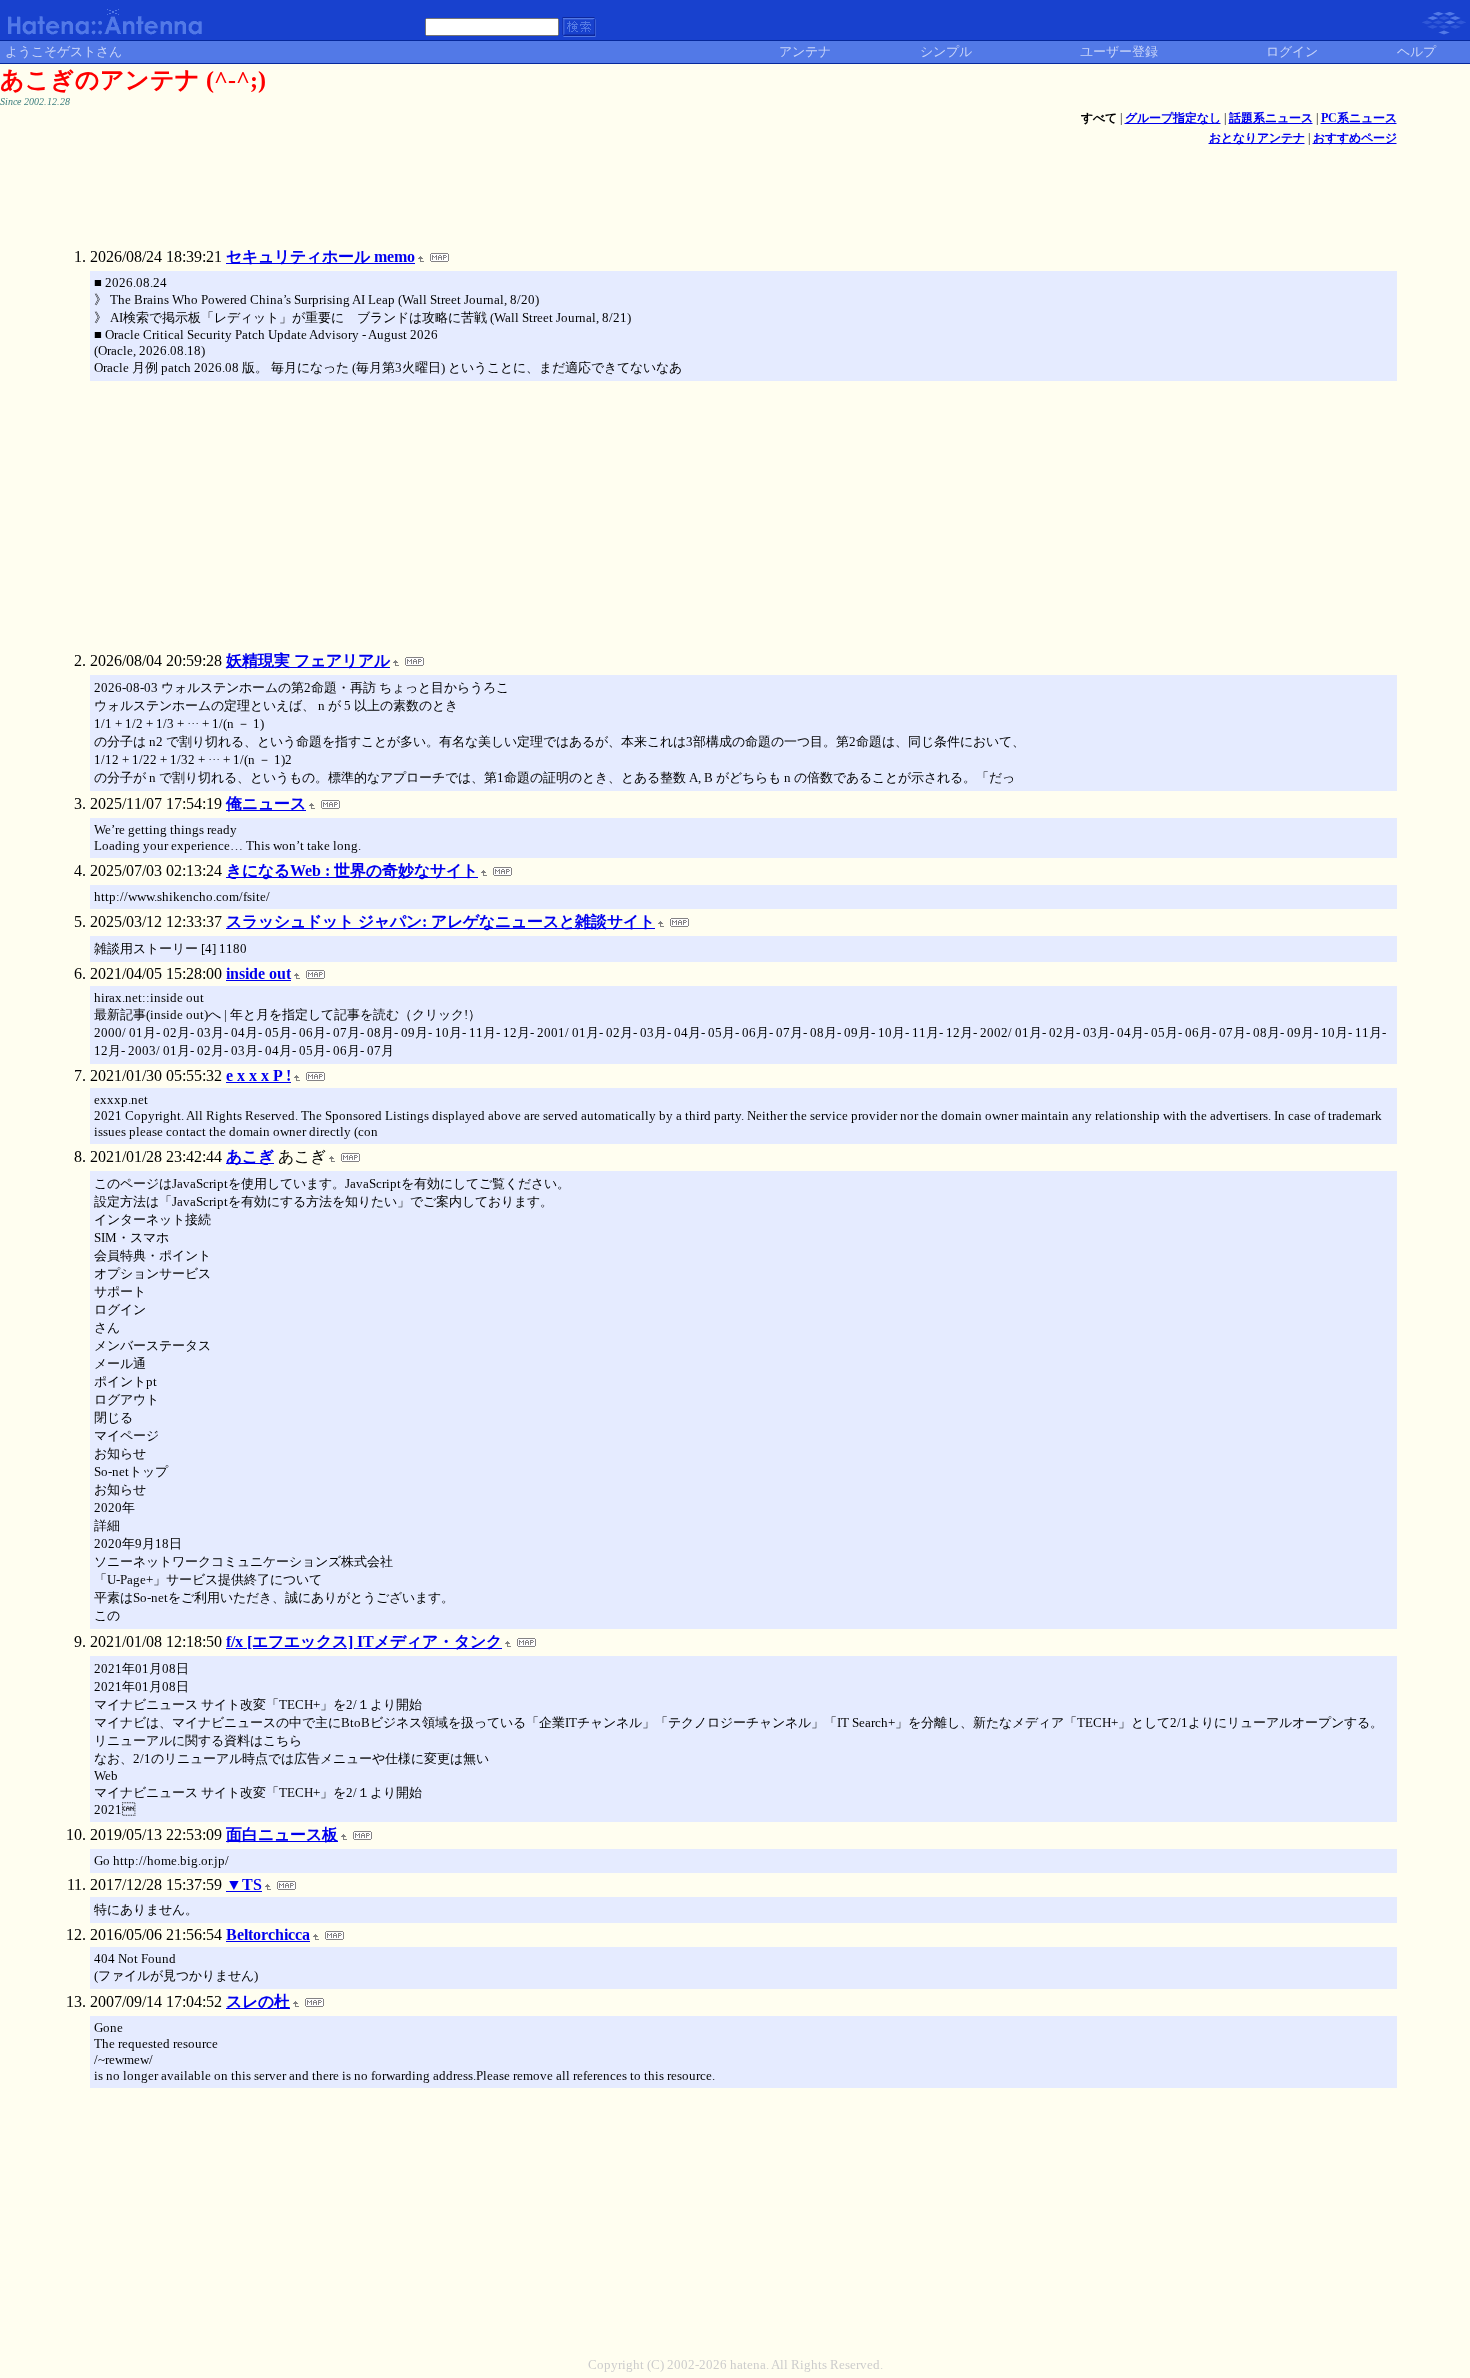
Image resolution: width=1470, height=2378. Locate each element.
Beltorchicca (268, 1934)
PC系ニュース (1359, 118)
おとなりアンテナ (1257, 138)
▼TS (244, 1884)
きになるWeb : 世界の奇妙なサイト (352, 870)
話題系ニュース (1271, 118)
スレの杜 (258, 2001)
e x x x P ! (258, 1075)
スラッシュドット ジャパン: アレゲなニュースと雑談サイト (440, 921)
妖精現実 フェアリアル (308, 660)
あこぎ (250, 1156)
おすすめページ (1355, 138)
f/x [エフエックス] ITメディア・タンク (364, 1641)
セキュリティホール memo (320, 256)
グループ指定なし (1173, 118)
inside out (258, 973)
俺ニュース (266, 803)
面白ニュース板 (282, 1834)
